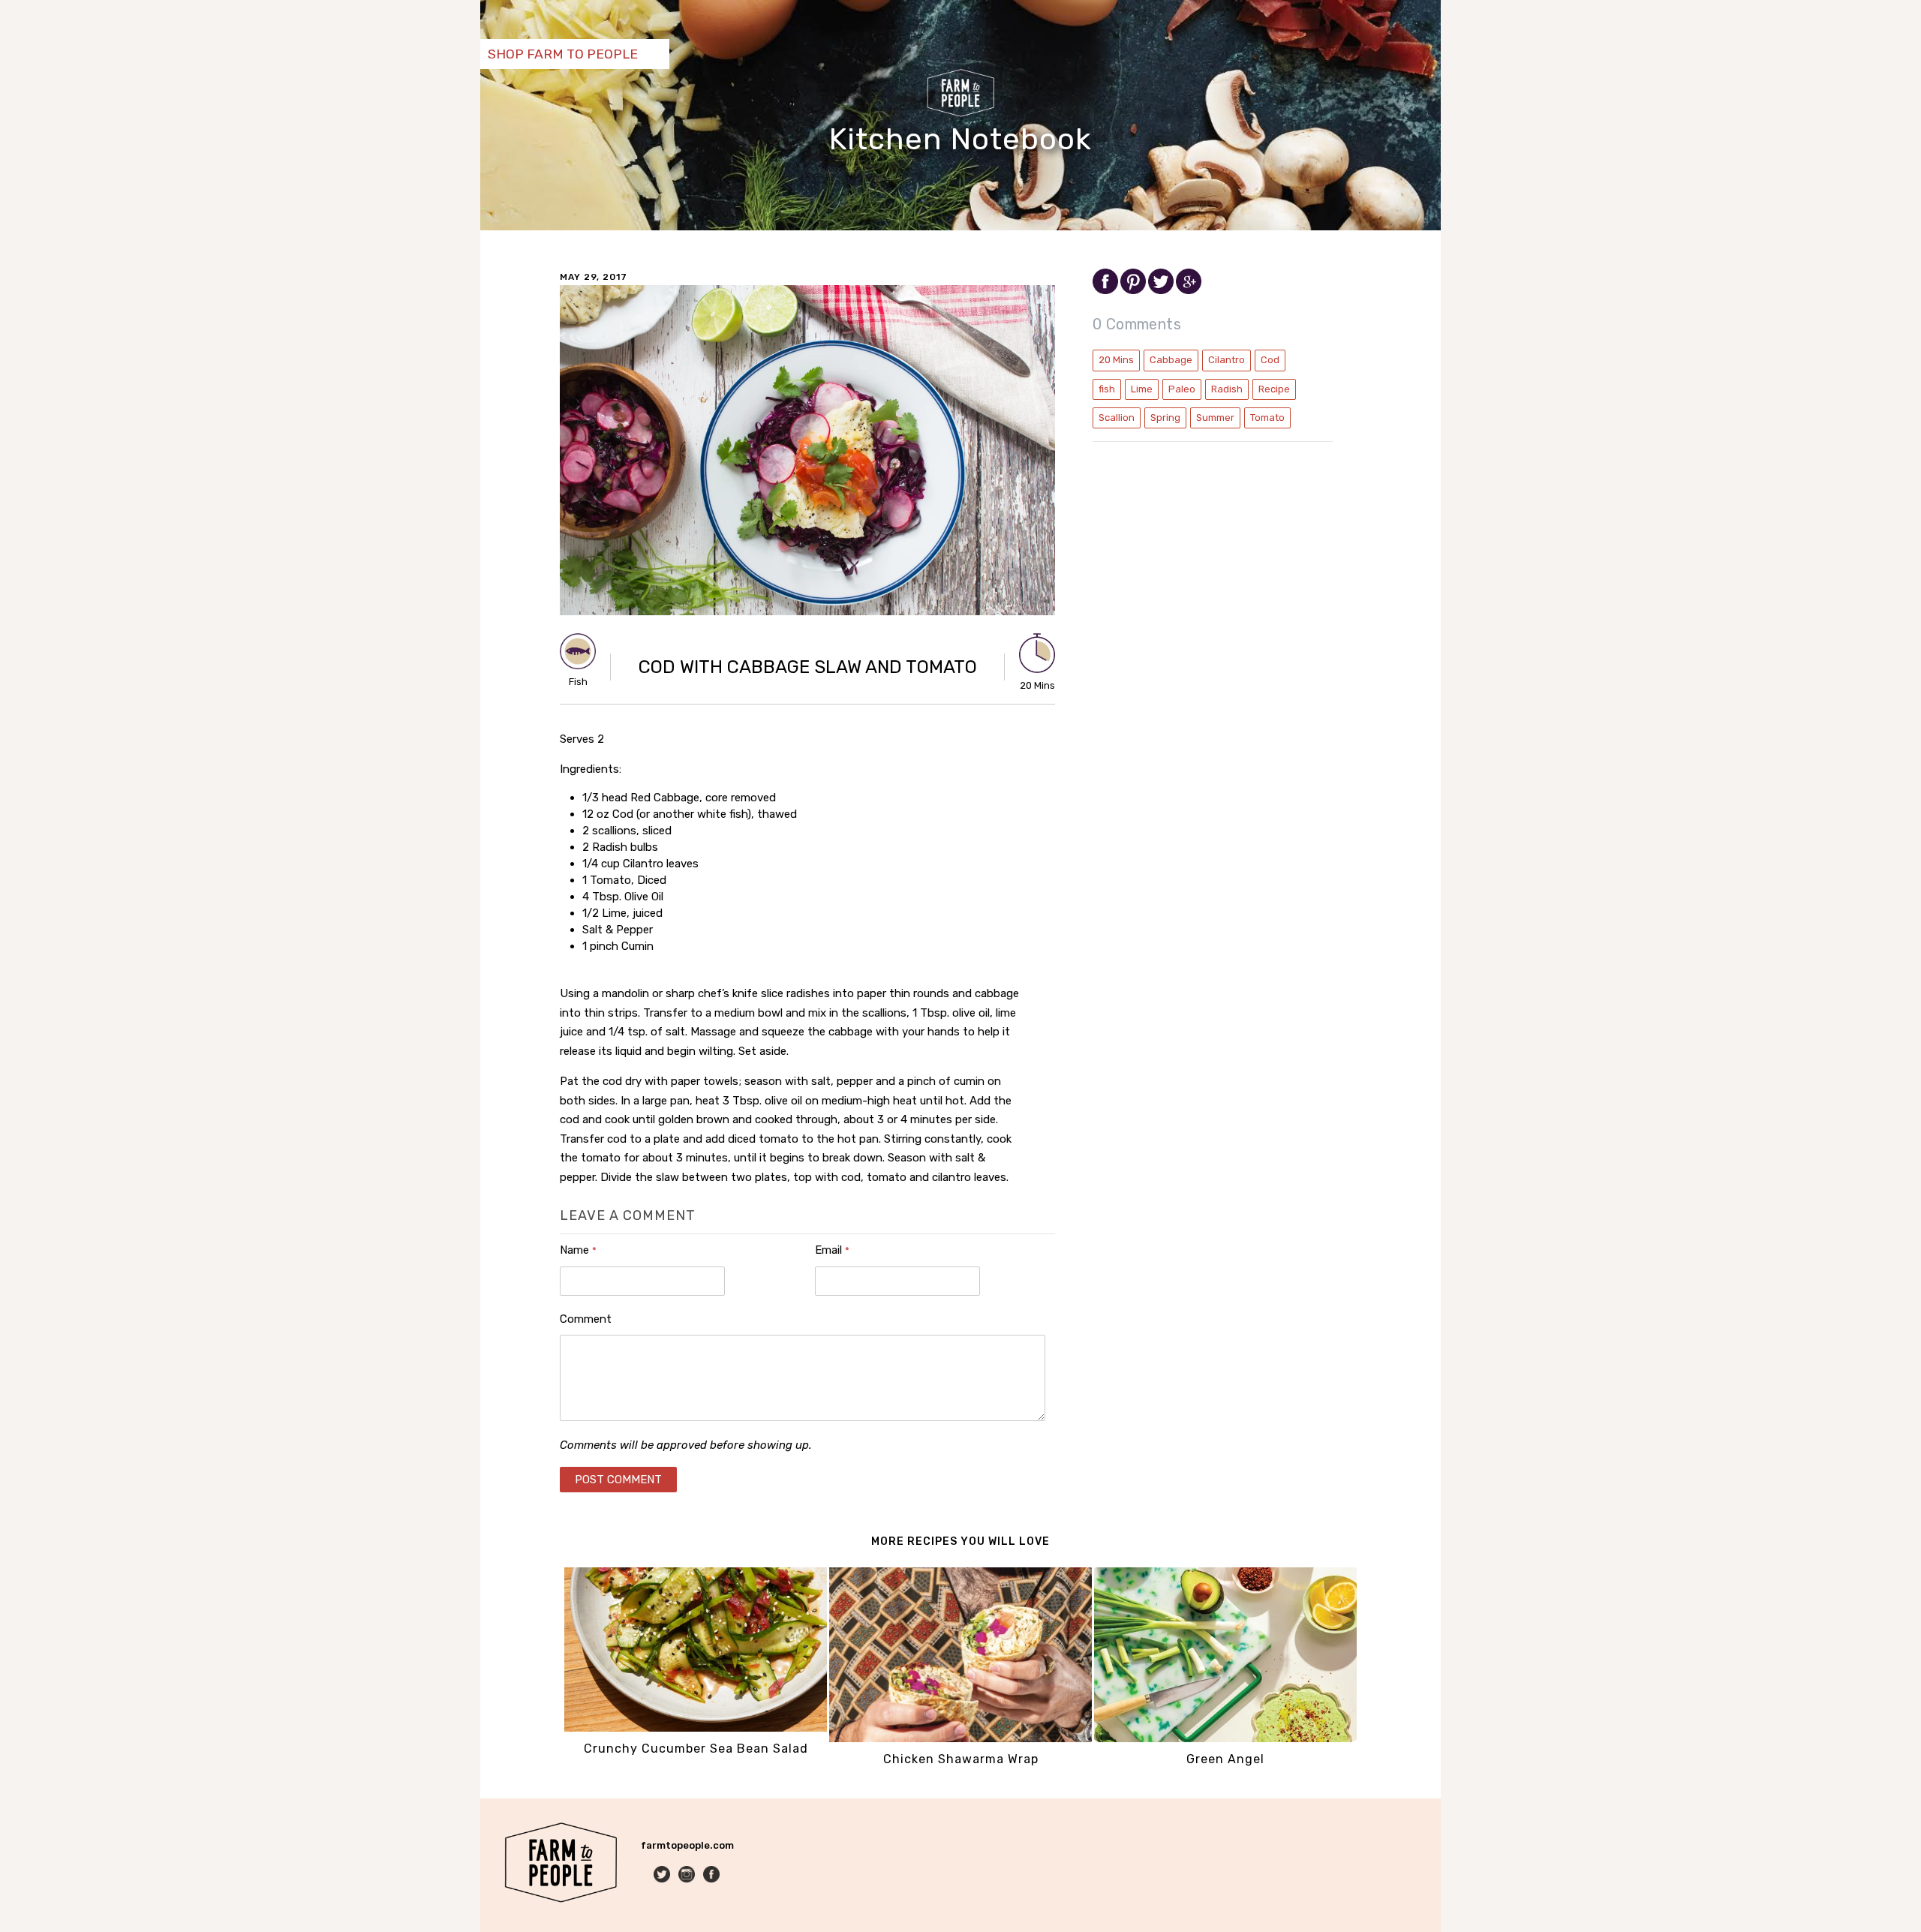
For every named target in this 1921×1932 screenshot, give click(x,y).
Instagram (688, 1875)
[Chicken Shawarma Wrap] (960, 1739)
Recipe (1274, 389)
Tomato (1267, 418)
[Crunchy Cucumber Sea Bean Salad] (696, 1728)
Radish (1227, 389)
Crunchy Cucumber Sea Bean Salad (696, 1749)
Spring (1165, 418)
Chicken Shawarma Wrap (961, 1759)
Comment (586, 1319)
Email (832, 1250)
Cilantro (1227, 360)
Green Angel (1225, 1759)
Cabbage (1171, 360)
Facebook (712, 1875)
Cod (1270, 360)
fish (1107, 389)
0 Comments (1137, 324)
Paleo (1182, 389)
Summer (1215, 418)
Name (578, 1250)
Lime (1142, 389)
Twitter (663, 1875)
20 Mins (1116, 360)
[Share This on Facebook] (1106, 291)
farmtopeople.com (687, 1845)
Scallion (1117, 418)
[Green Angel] (1225, 1739)
